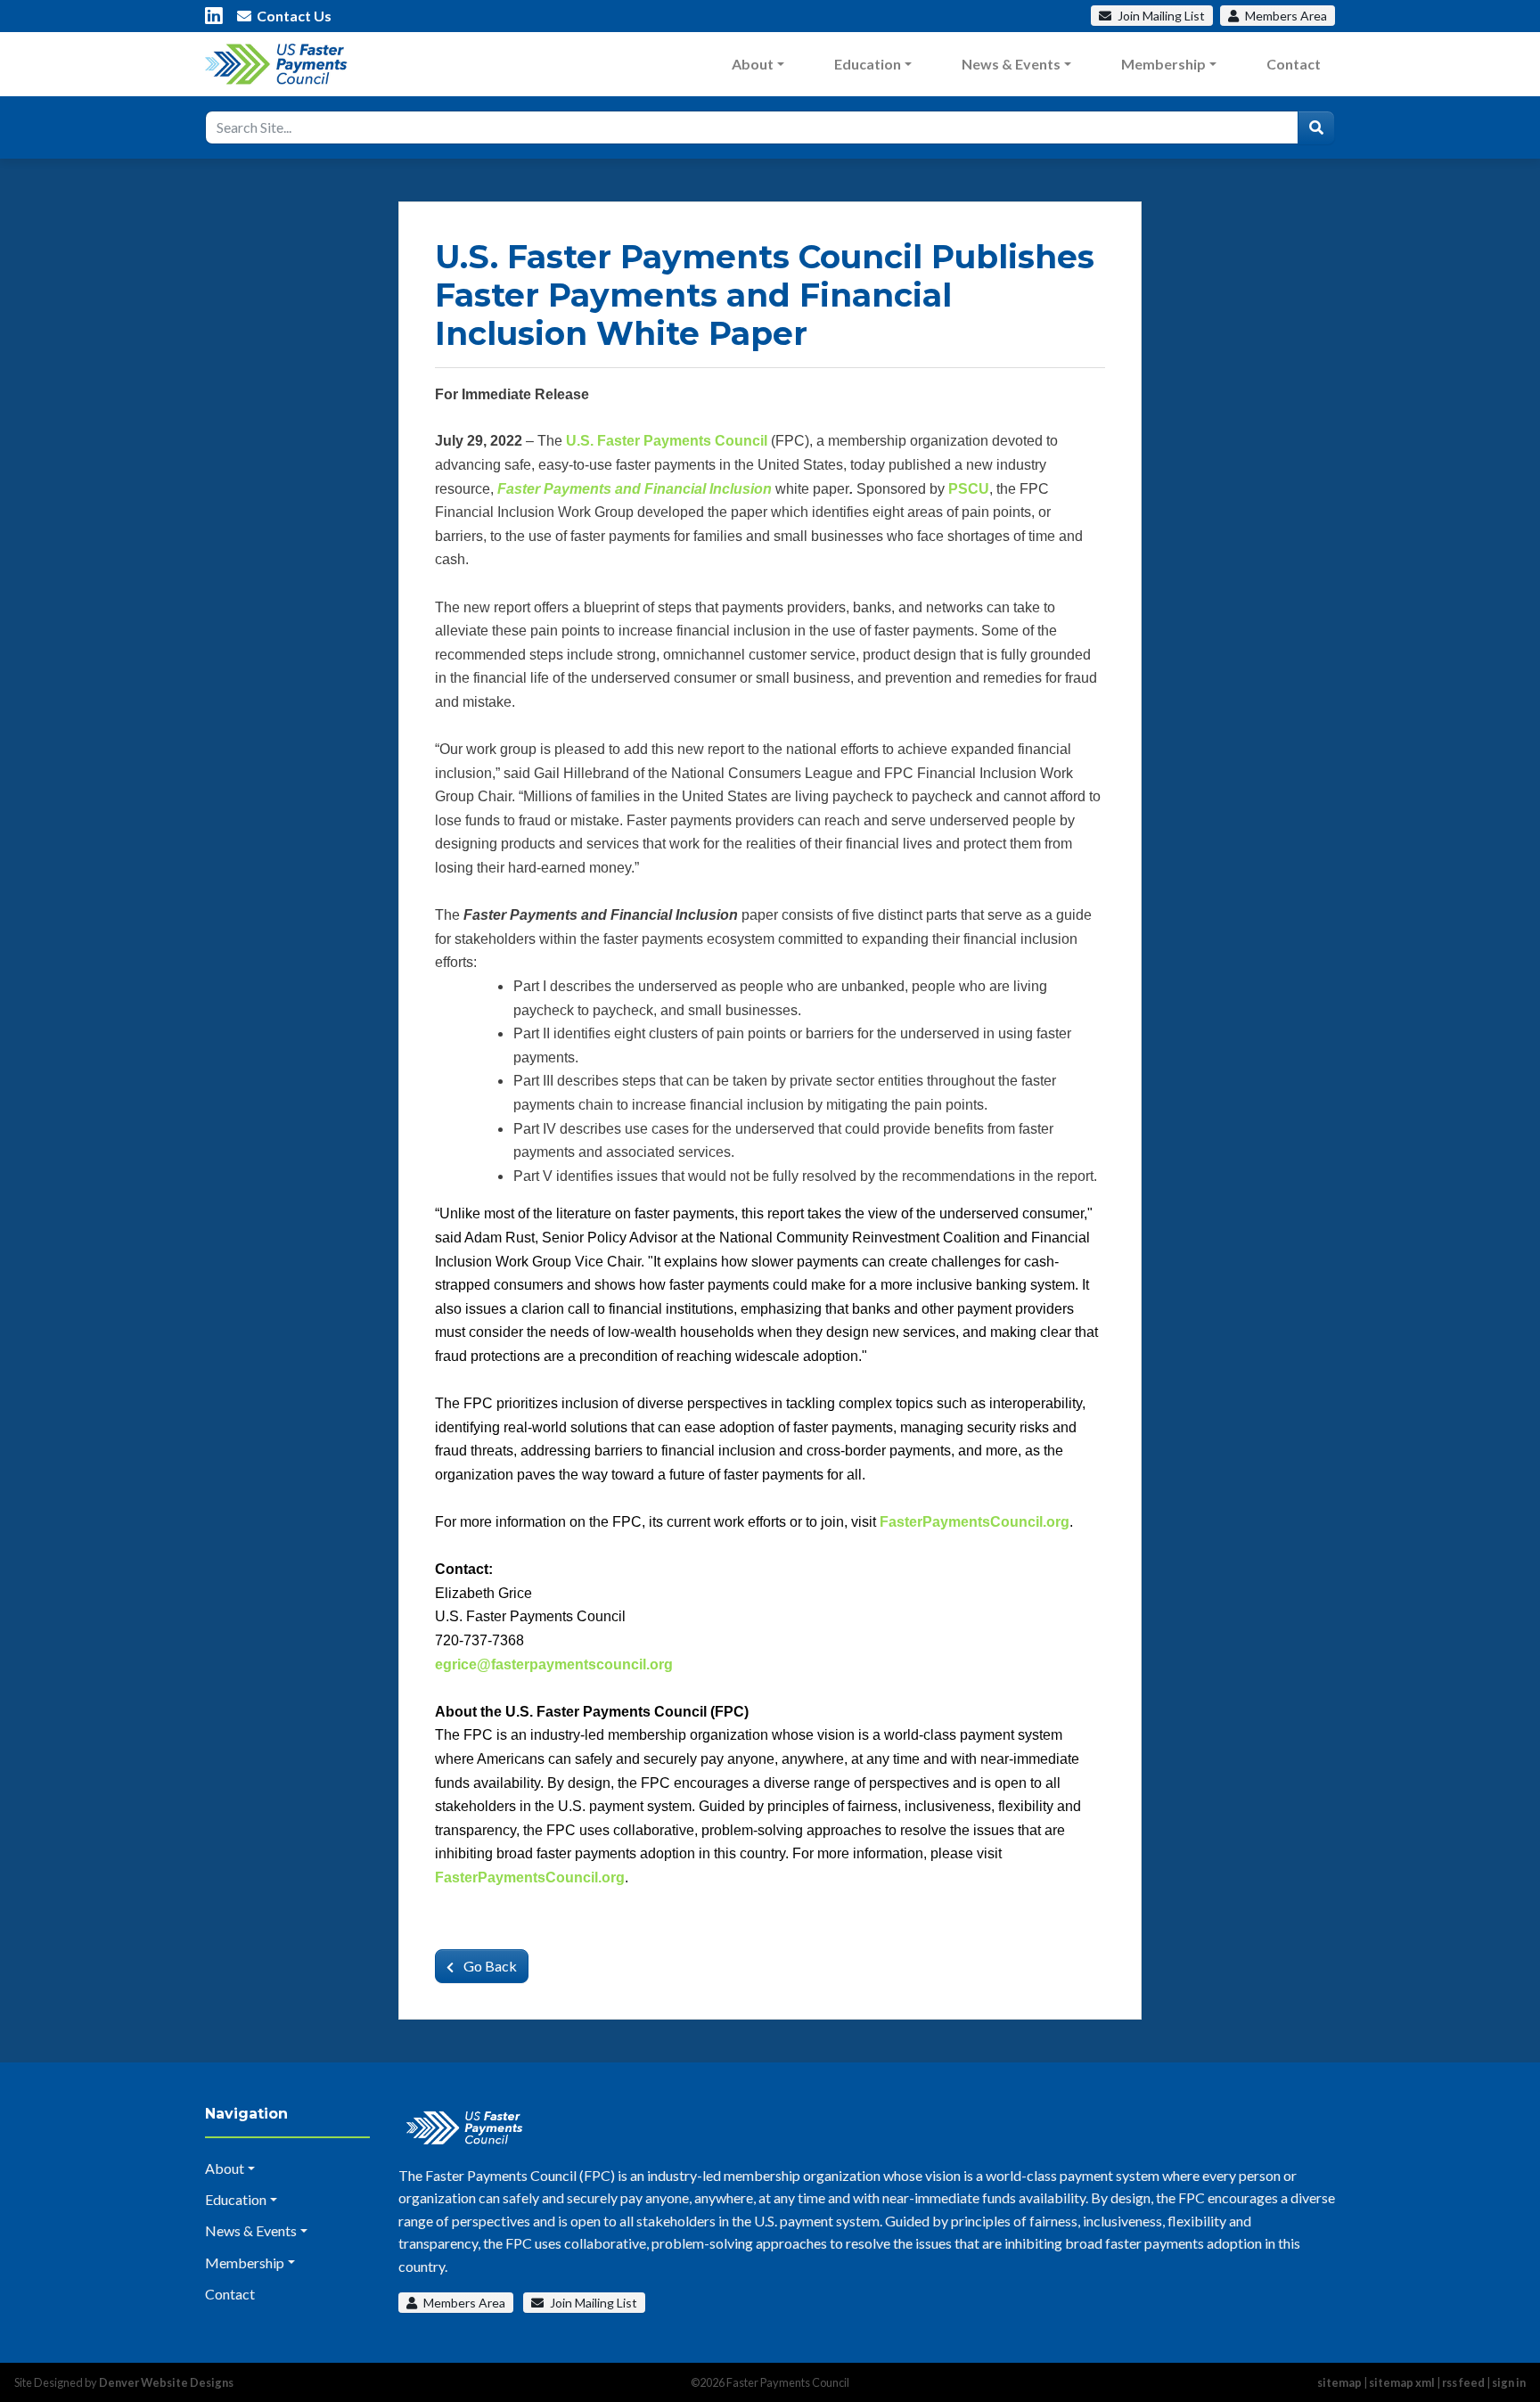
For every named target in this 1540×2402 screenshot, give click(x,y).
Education (868, 64)
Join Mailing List (592, 2303)
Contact (1294, 64)
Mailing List (1161, 16)
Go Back (489, 1966)
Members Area (463, 2303)
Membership (1163, 64)
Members (1285, 16)
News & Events (1011, 64)
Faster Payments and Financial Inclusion (635, 489)
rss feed (1463, 2382)
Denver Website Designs (166, 2382)
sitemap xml (1402, 2382)
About (753, 64)
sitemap (1339, 2382)
